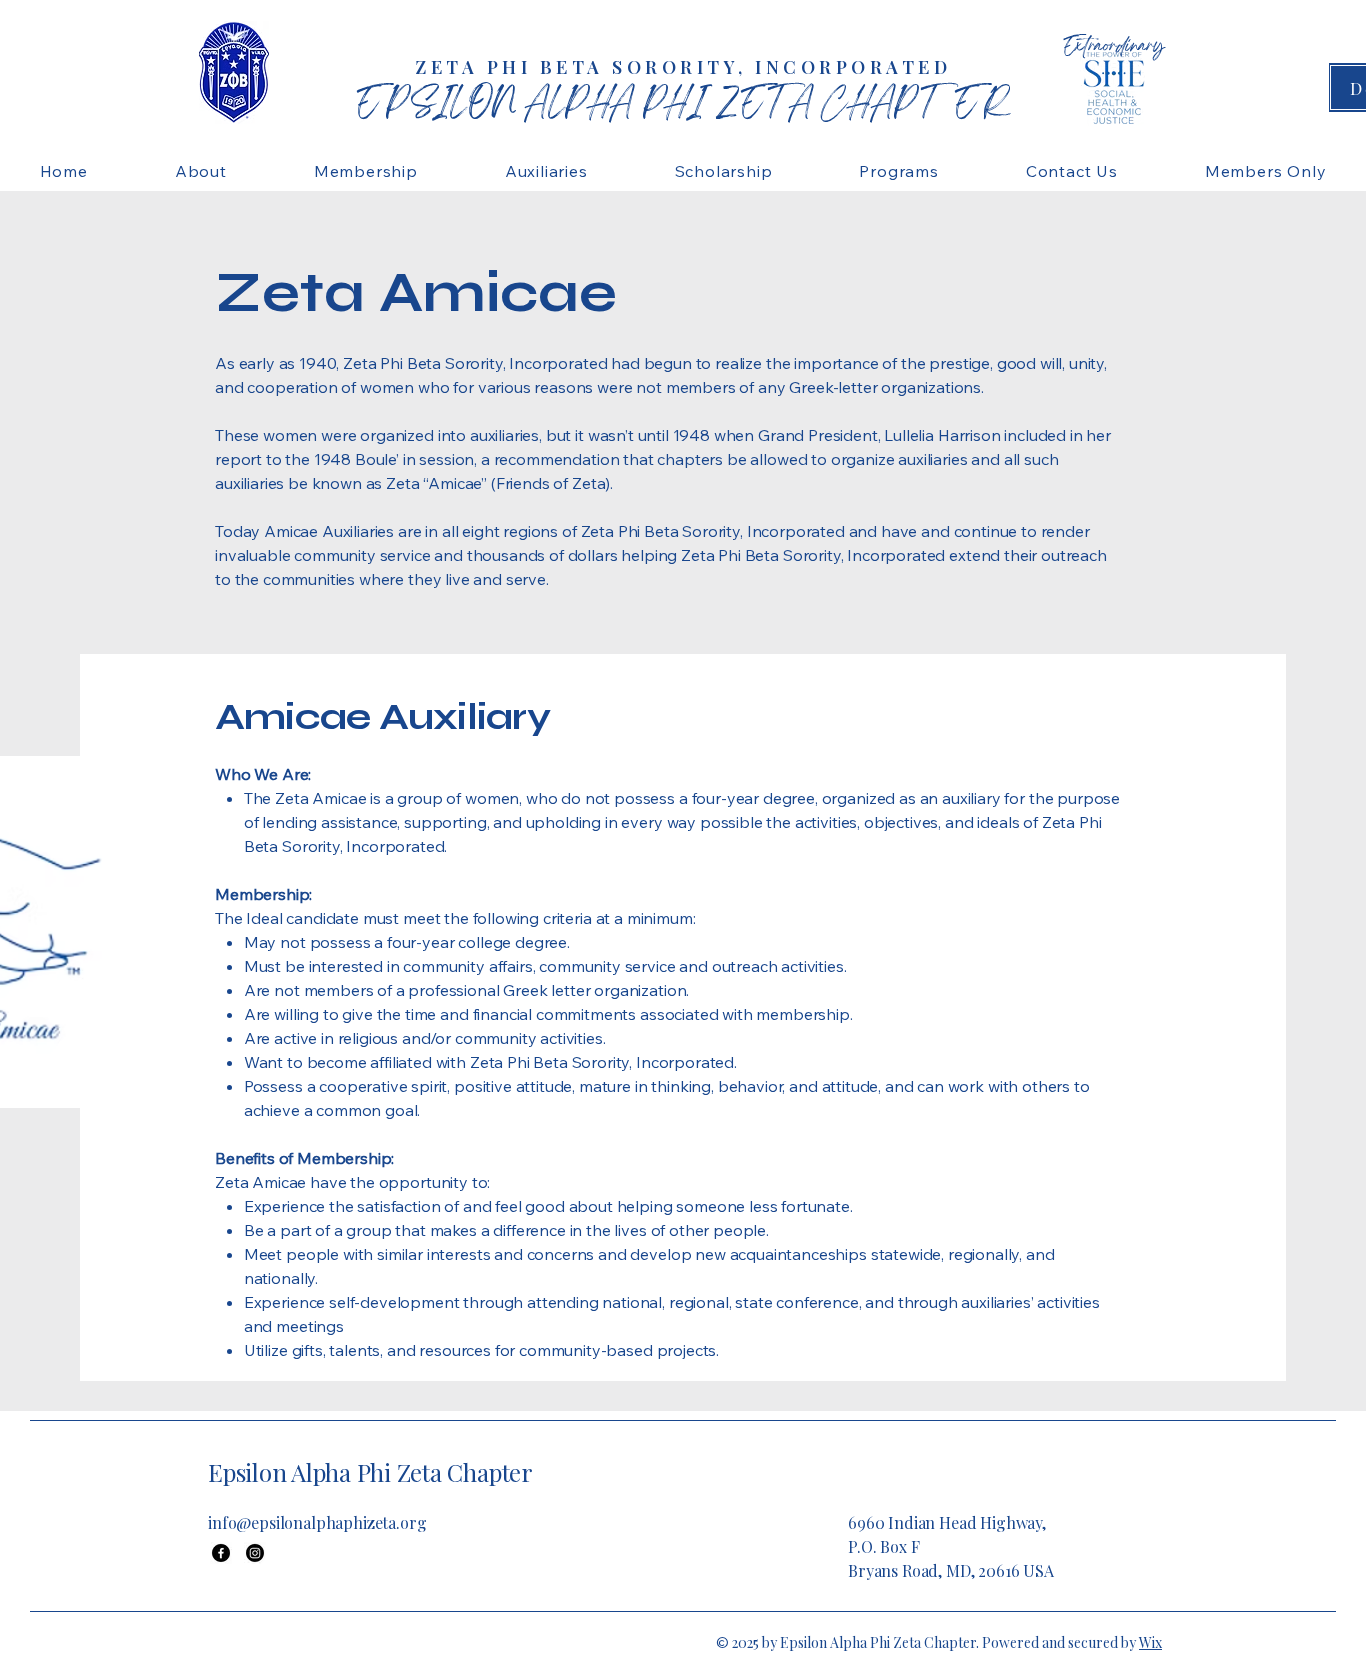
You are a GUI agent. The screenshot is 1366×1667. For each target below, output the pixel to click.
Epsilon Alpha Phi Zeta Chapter (370, 1472)
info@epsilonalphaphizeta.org (317, 1522)
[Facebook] (221, 1553)
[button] (200, 171)
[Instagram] (255, 1553)
